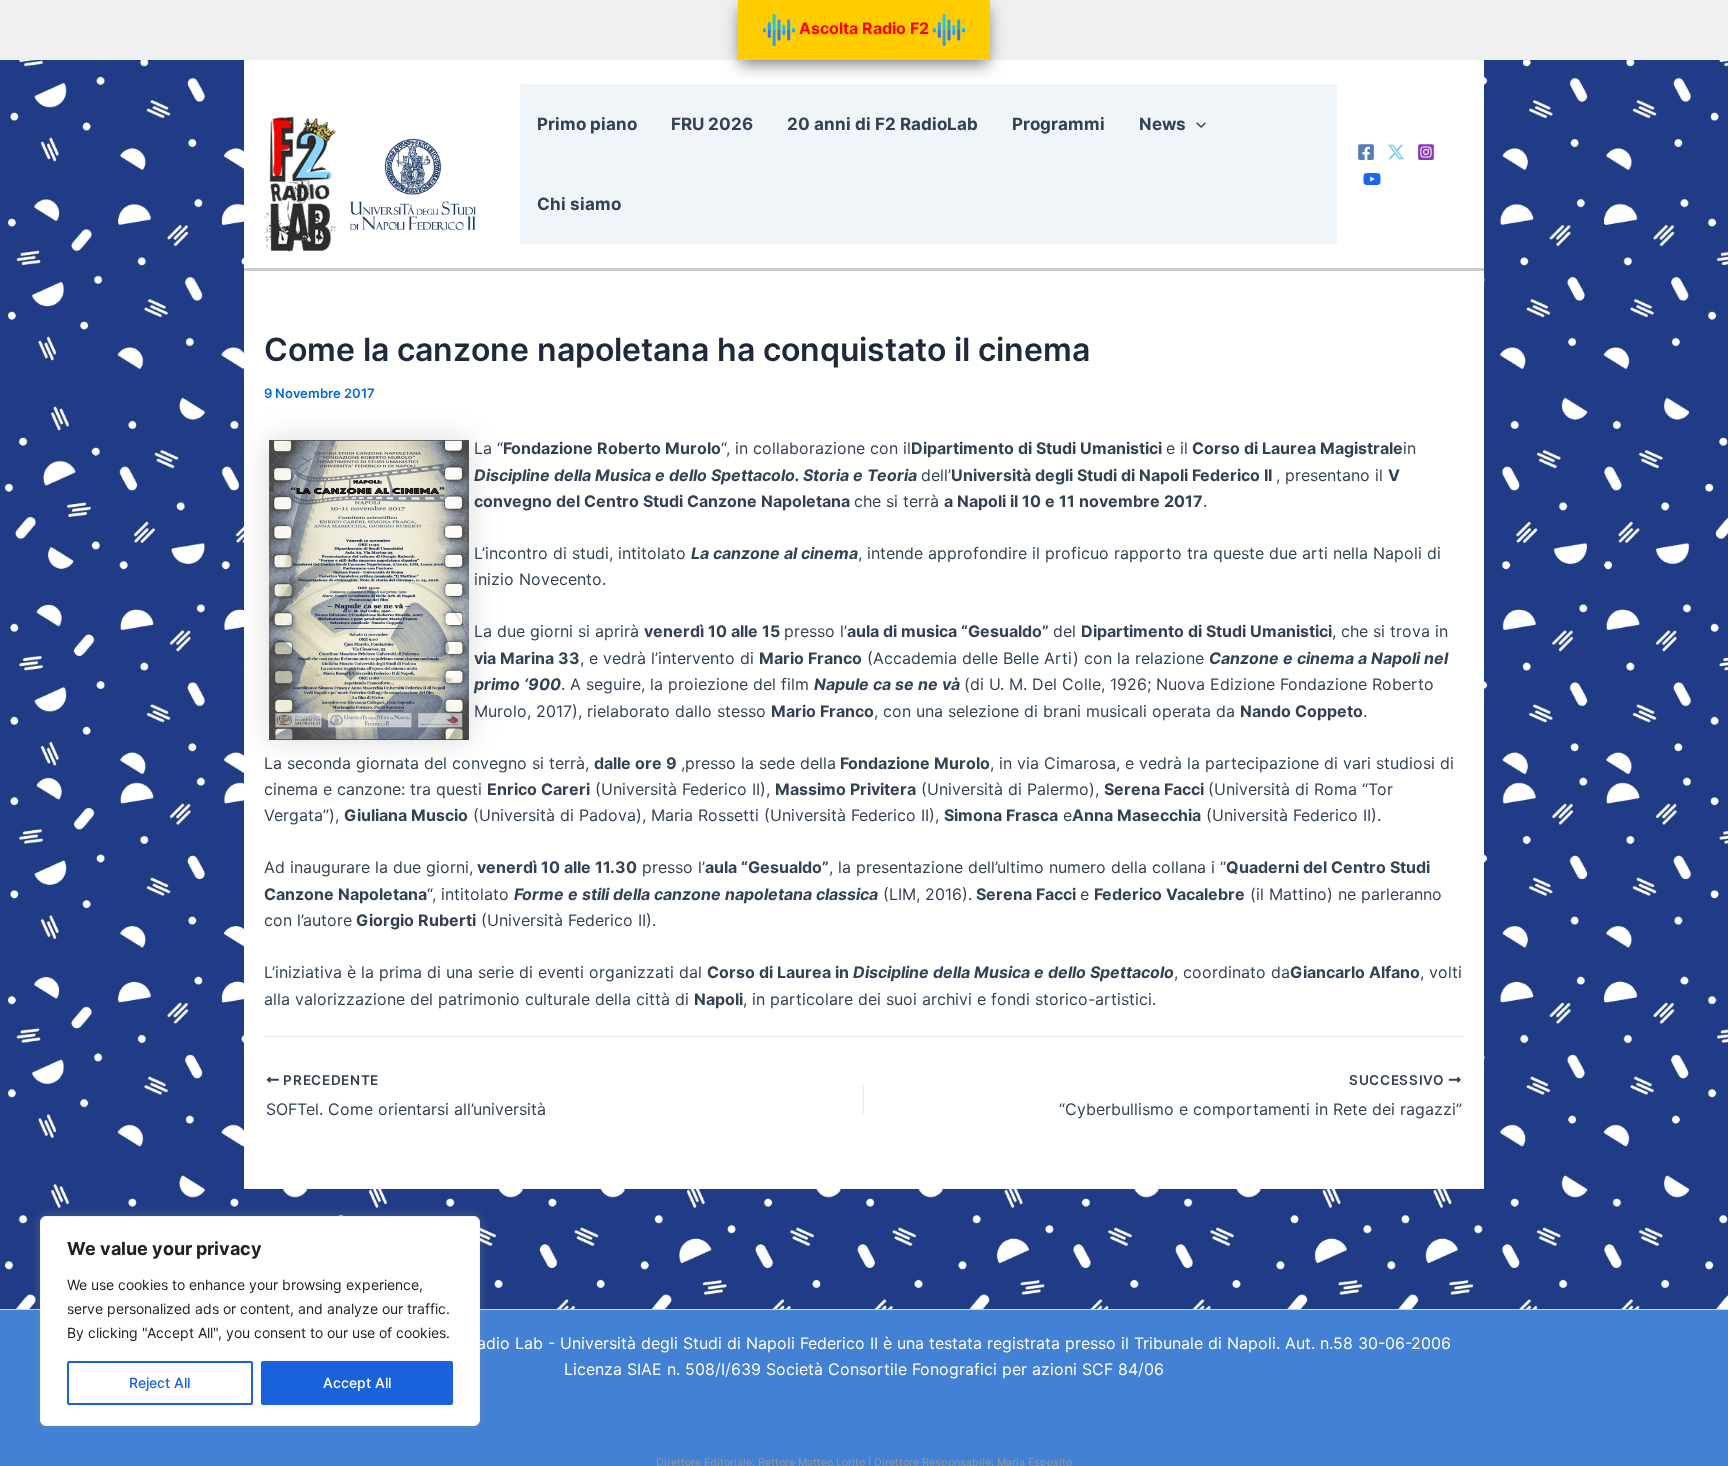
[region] (260, 1321)
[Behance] (1372, 179)
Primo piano (587, 124)
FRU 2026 (712, 124)
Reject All (159, 1382)
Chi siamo (579, 204)
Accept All (357, 1382)
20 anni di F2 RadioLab (882, 124)
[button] (1196, 124)
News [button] (1162, 124)
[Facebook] (1366, 152)
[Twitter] (1396, 152)
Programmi (1058, 124)
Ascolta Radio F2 (864, 28)
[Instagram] (1426, 152)
